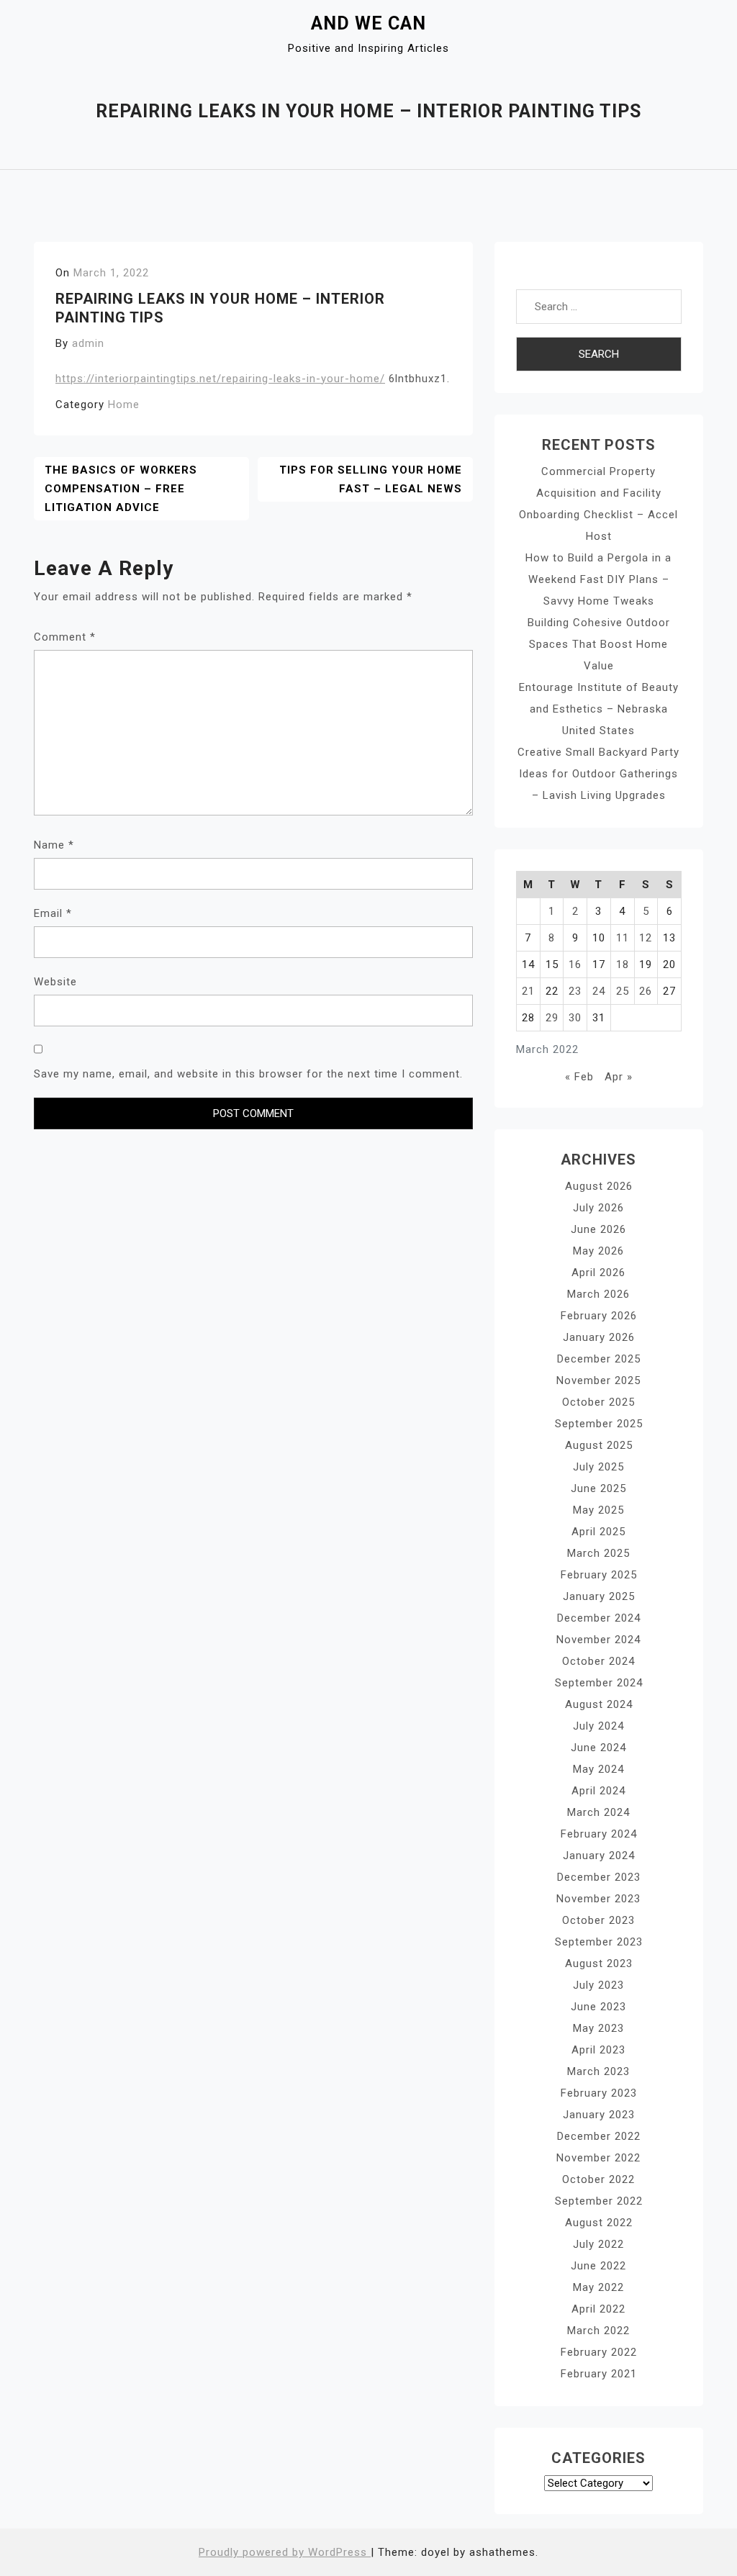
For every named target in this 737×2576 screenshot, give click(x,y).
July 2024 (598, 1726)
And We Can (368, 23)
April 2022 (598, 2309)
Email (53, 913)
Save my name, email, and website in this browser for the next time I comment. (248, 1074)
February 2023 (599, 2093)
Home (124, 405)
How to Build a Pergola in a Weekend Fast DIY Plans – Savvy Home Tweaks (598, 579)
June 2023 (598, 2007)
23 (575, 991)
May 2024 (598, 1769)
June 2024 (598, 1748)
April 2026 (598, 1273)
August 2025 (599, 1445)
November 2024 (598, 1640)
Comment (65, 637)
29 (552, 1018)
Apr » (619, 1077)
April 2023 (598, 2050)
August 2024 (599, 1704)
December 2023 (599, 1877)
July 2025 (598, 1467)
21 (528, 991)
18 (623, 964)
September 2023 (599, 1942)
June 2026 (598, 1229)
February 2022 (599, 2352)
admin (88, 343)
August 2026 (599, 1186)
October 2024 (598, 1661)
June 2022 (598, 2266)
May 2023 (598, 2028)
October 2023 (598, 1920)
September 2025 (599, 1424)
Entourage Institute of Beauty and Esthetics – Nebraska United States (599, 709)
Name (54, 845)
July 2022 (598, 2244)
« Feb (579, 1077)
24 (599, 991)
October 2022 (598, 2179)
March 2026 (598, 1294)
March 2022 (598, 2331)
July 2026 (598, 1208)
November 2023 (598, 1899)
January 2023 (599, 2115)
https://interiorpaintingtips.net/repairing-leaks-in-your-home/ (220, 379)
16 (575, 964)
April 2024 (598, 1791)
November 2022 (598, 2158)
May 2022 (598, 2287)
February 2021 (599, 2374)
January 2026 (599, 1337)
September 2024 (599, 1683)
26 (646, 991)
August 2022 (599, 2223)
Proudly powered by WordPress (285, 2552)
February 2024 (599, 1834)
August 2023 (599, 1963)
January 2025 (599, 1596)
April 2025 (598, 1532)
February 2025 (599, 1575)
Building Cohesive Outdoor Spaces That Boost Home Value (599, 644)
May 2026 (598, 1251)
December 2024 (599, 1618)
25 (623, 991)
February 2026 (599, 1316)
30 (575, 1018)
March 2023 (598, 2071)
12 (646, 938)
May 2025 (598, 1510)
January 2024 (599, 1856)
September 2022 (599, 2201)
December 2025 (599, 1359)
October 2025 (598, 1402)
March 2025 (598, 1553)
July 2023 (598, 1985)
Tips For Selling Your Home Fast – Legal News (371, 479)
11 (623, 938)
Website (55, 982)
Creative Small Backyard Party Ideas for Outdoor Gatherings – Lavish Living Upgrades (598, 774)
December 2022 (599, 2136)
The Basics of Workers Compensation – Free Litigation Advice (121, 489)
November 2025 (598, 1380)
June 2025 (598, 1488)
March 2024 (598, 1812)
